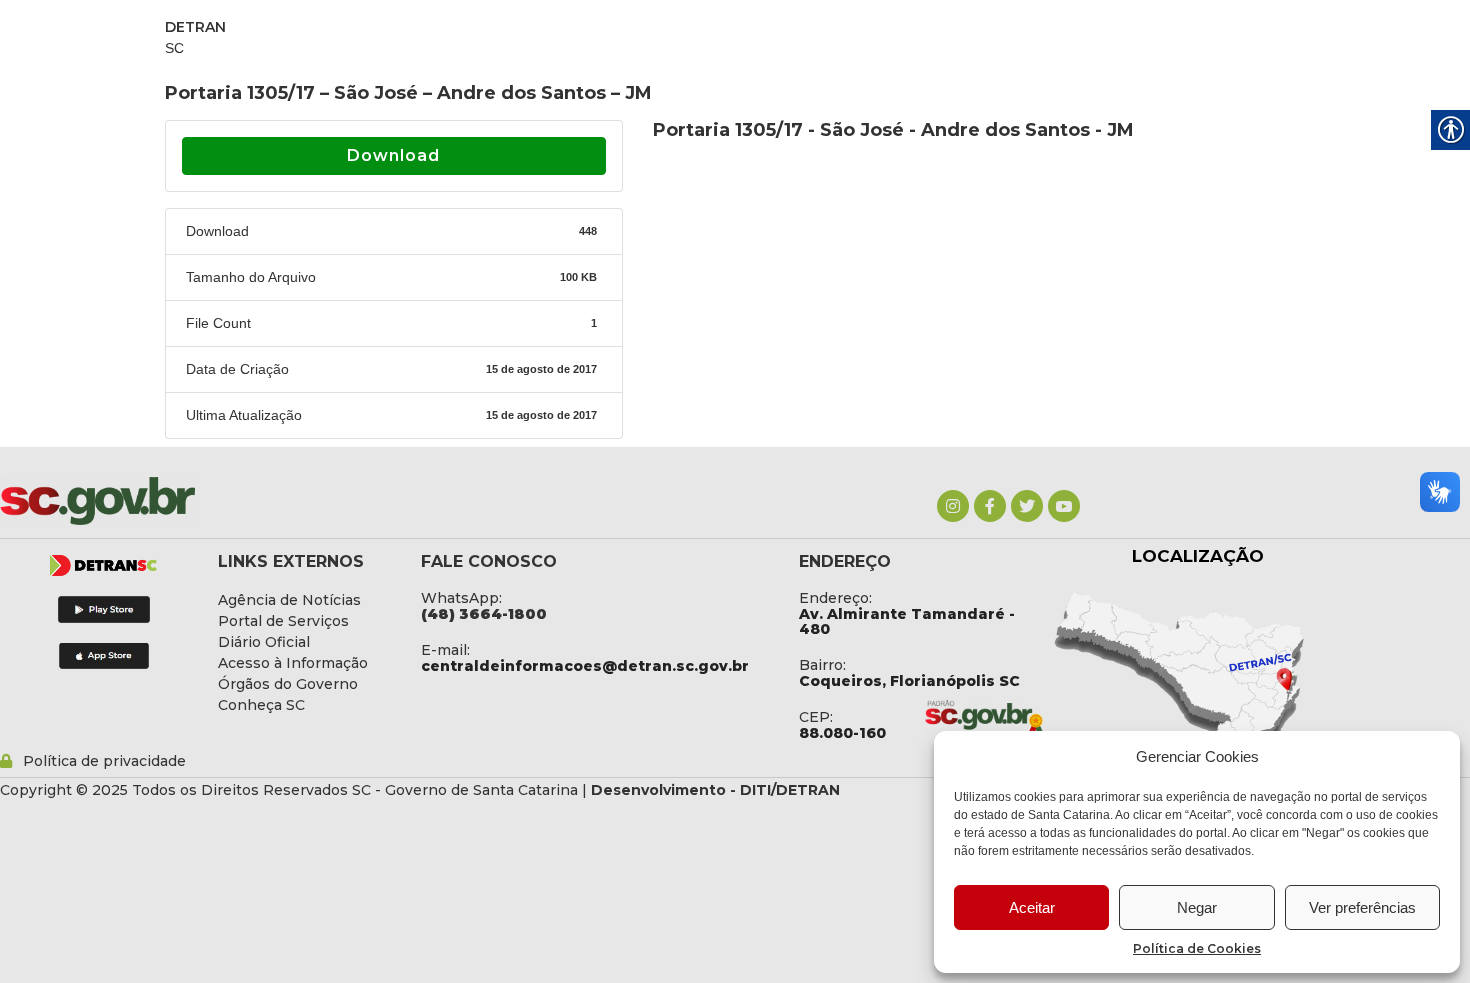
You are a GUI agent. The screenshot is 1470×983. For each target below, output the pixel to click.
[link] (953, 506)
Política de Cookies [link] (1197, 948)
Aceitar (1032, 907)
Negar (1197, 907)
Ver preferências (1362, 907)
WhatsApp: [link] (461, 598)
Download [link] (393, 155)
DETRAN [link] (195, 27)
